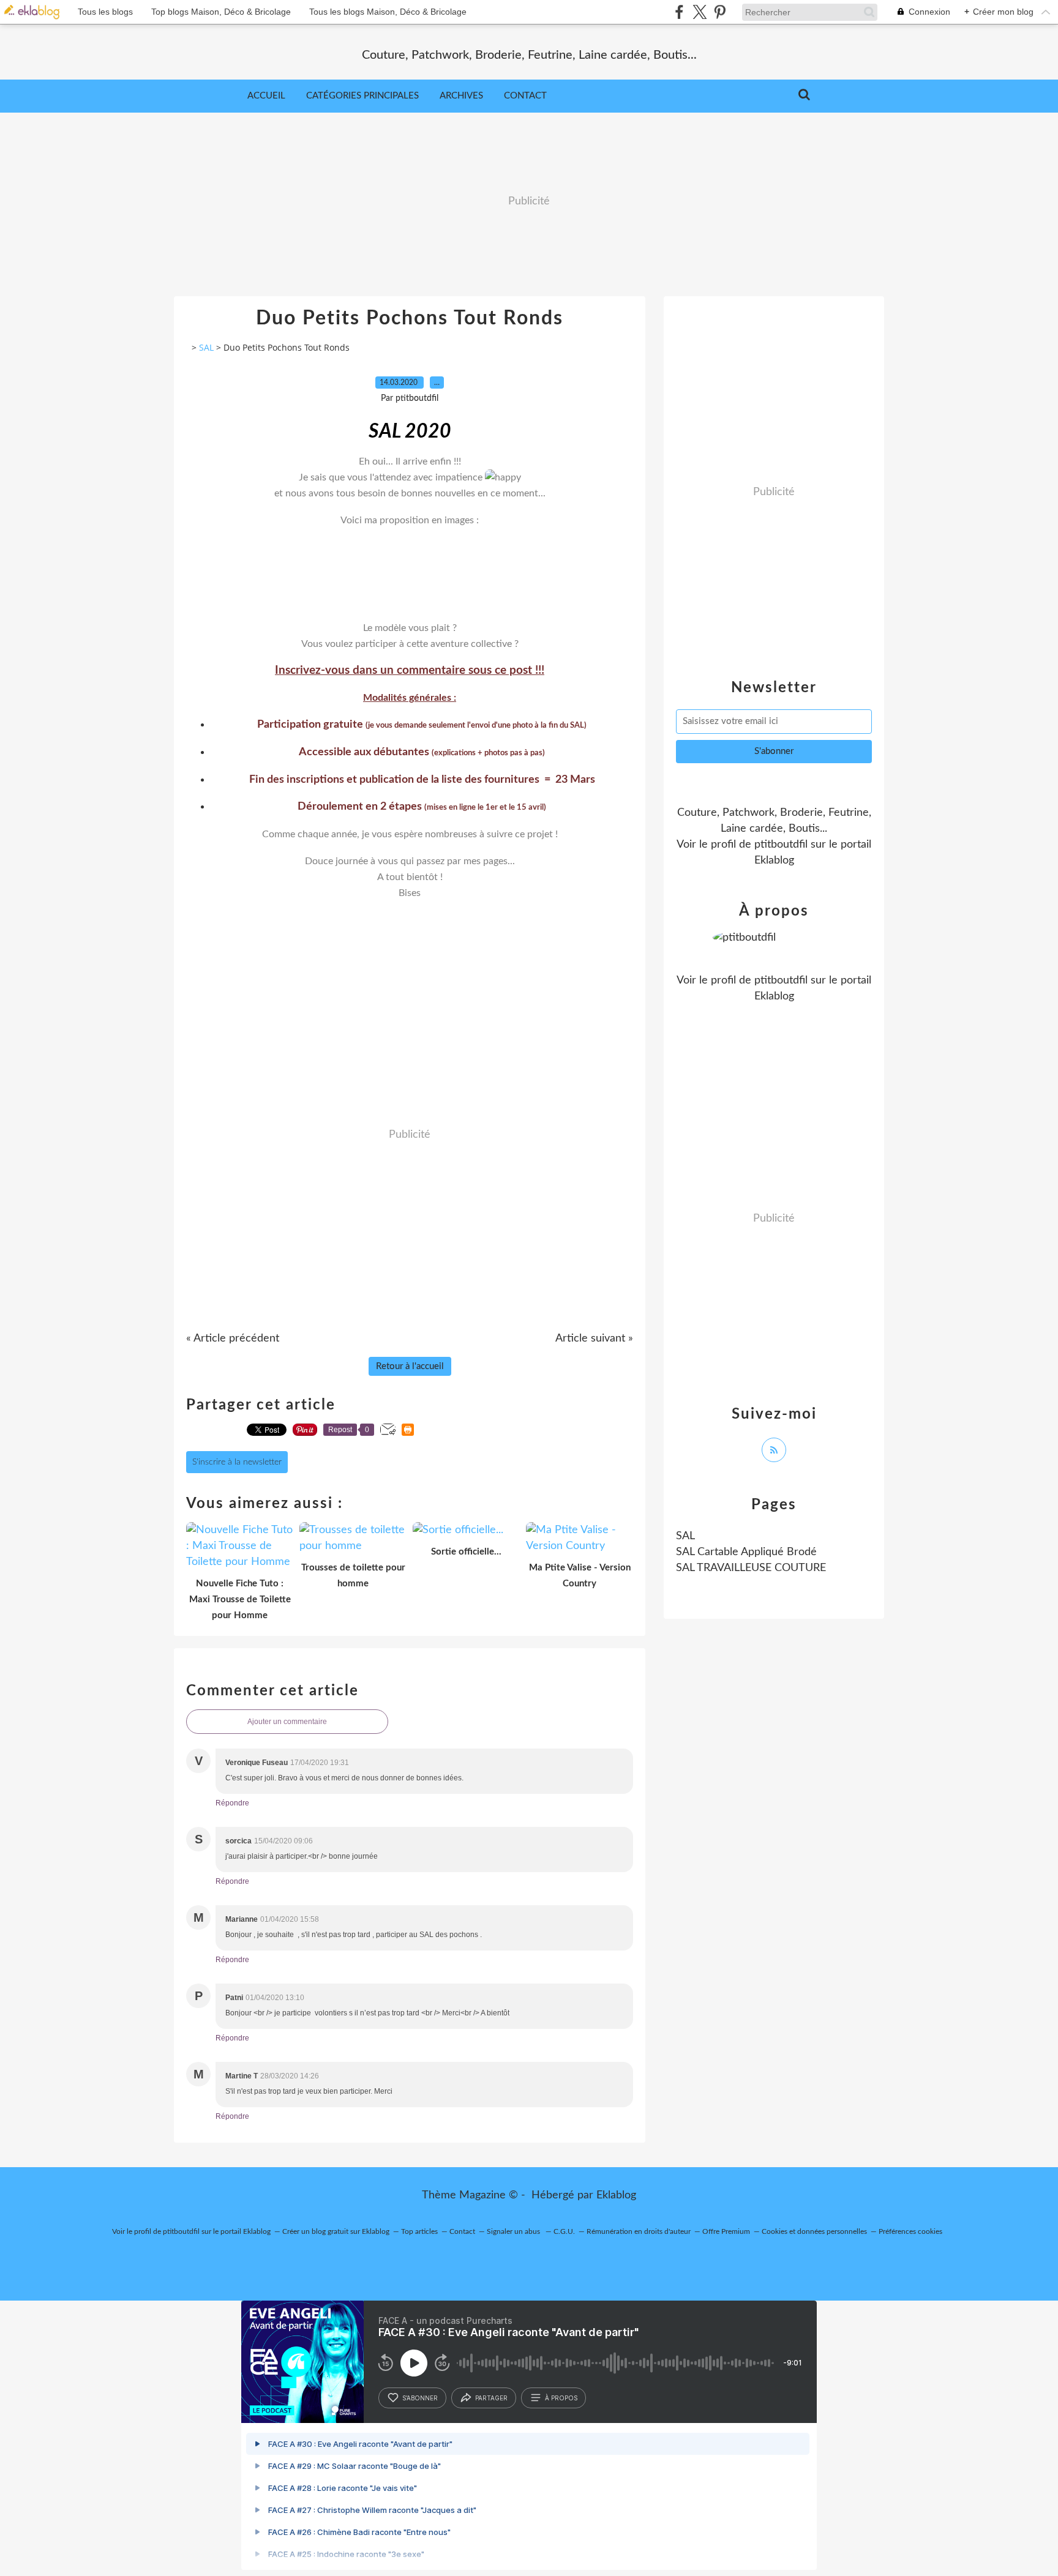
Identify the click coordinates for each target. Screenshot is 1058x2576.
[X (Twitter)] (700, 12)
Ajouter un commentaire (287, 1722)
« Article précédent (233, 1338)
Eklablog (616, 2195)
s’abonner (420, 2398)
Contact (525, 96)
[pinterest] (720, 12)
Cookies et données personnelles (814, 2231)
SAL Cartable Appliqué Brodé (746, 1552)
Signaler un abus (514, 2231)
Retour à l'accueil (410, 1366)
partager (491, 2398)
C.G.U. (564, 2231)
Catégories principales (362, 96)
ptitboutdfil (781, 845)
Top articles (419, 2231)
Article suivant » (594, 1338)
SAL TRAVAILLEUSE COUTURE (751, 1568)
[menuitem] (266, 96)
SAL (206, 347)
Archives (461, 96)
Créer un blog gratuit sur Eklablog (336, 2231)
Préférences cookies (910, 2231)
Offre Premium (726, 2231)
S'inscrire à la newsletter (237, 1462)
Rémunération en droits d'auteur (639, 2231)
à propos (561, 2398)
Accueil (266, 96)
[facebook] (679, 12)
